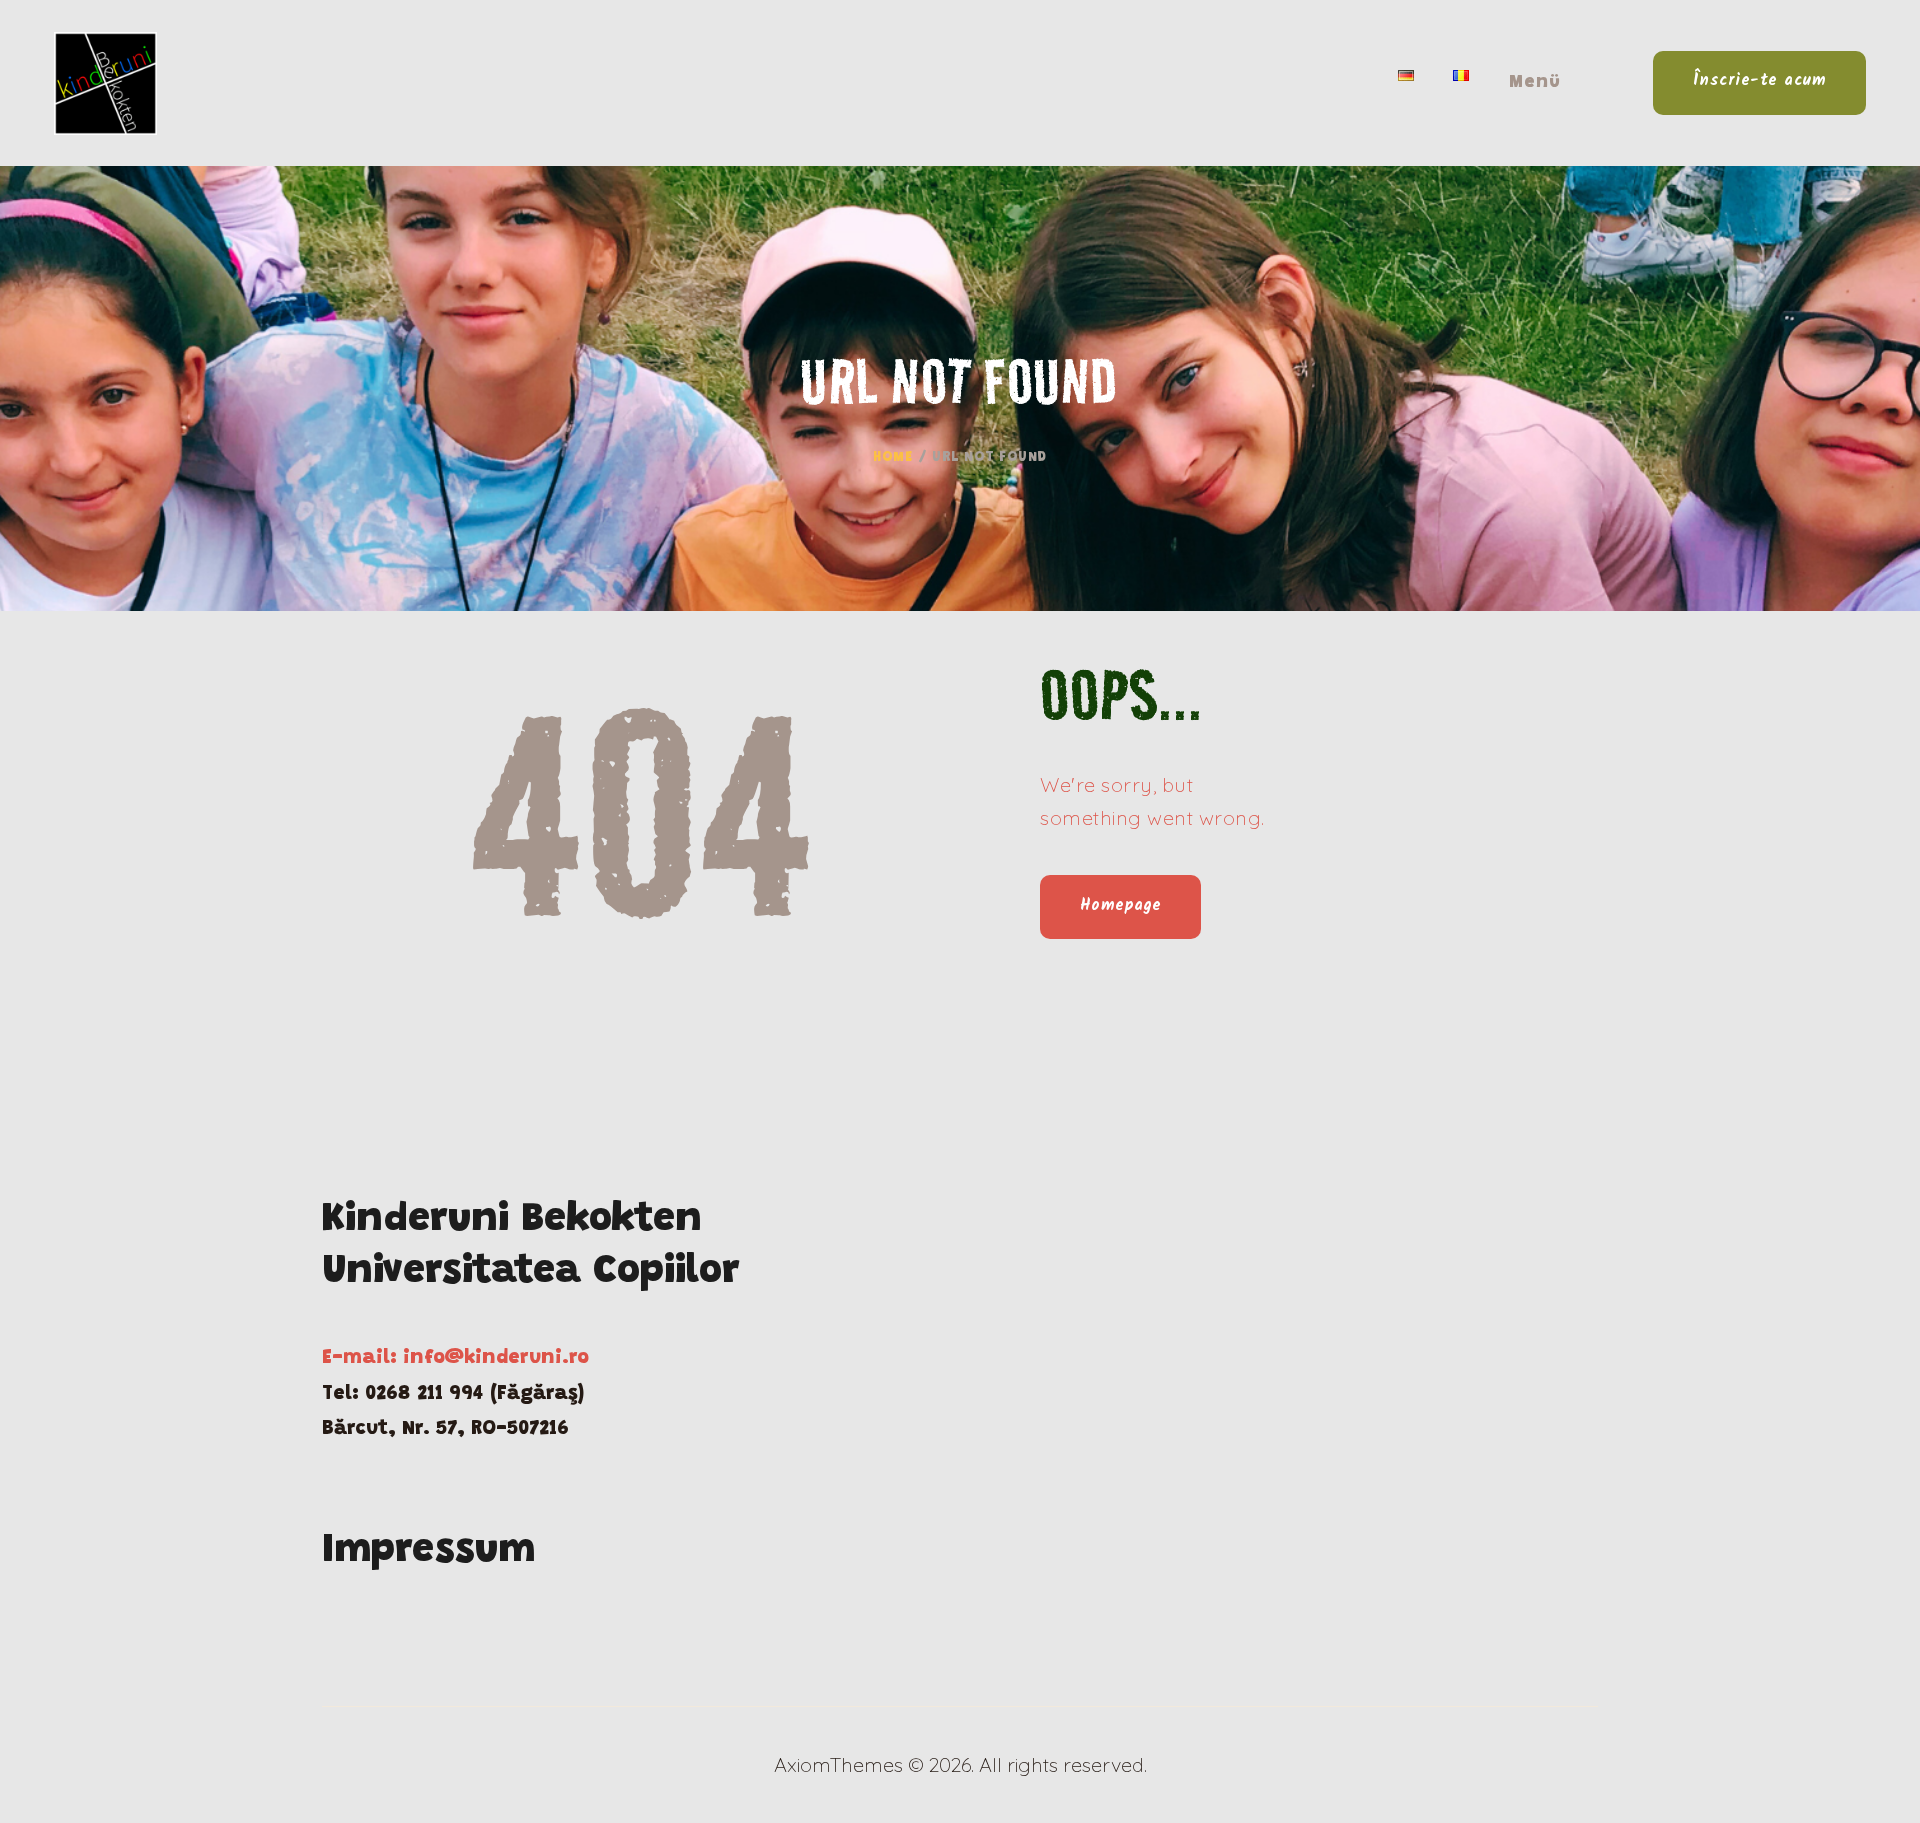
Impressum (428, 1552)
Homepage (1121, 905)
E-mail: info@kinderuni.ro (455, 1358)
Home (892, 458)
